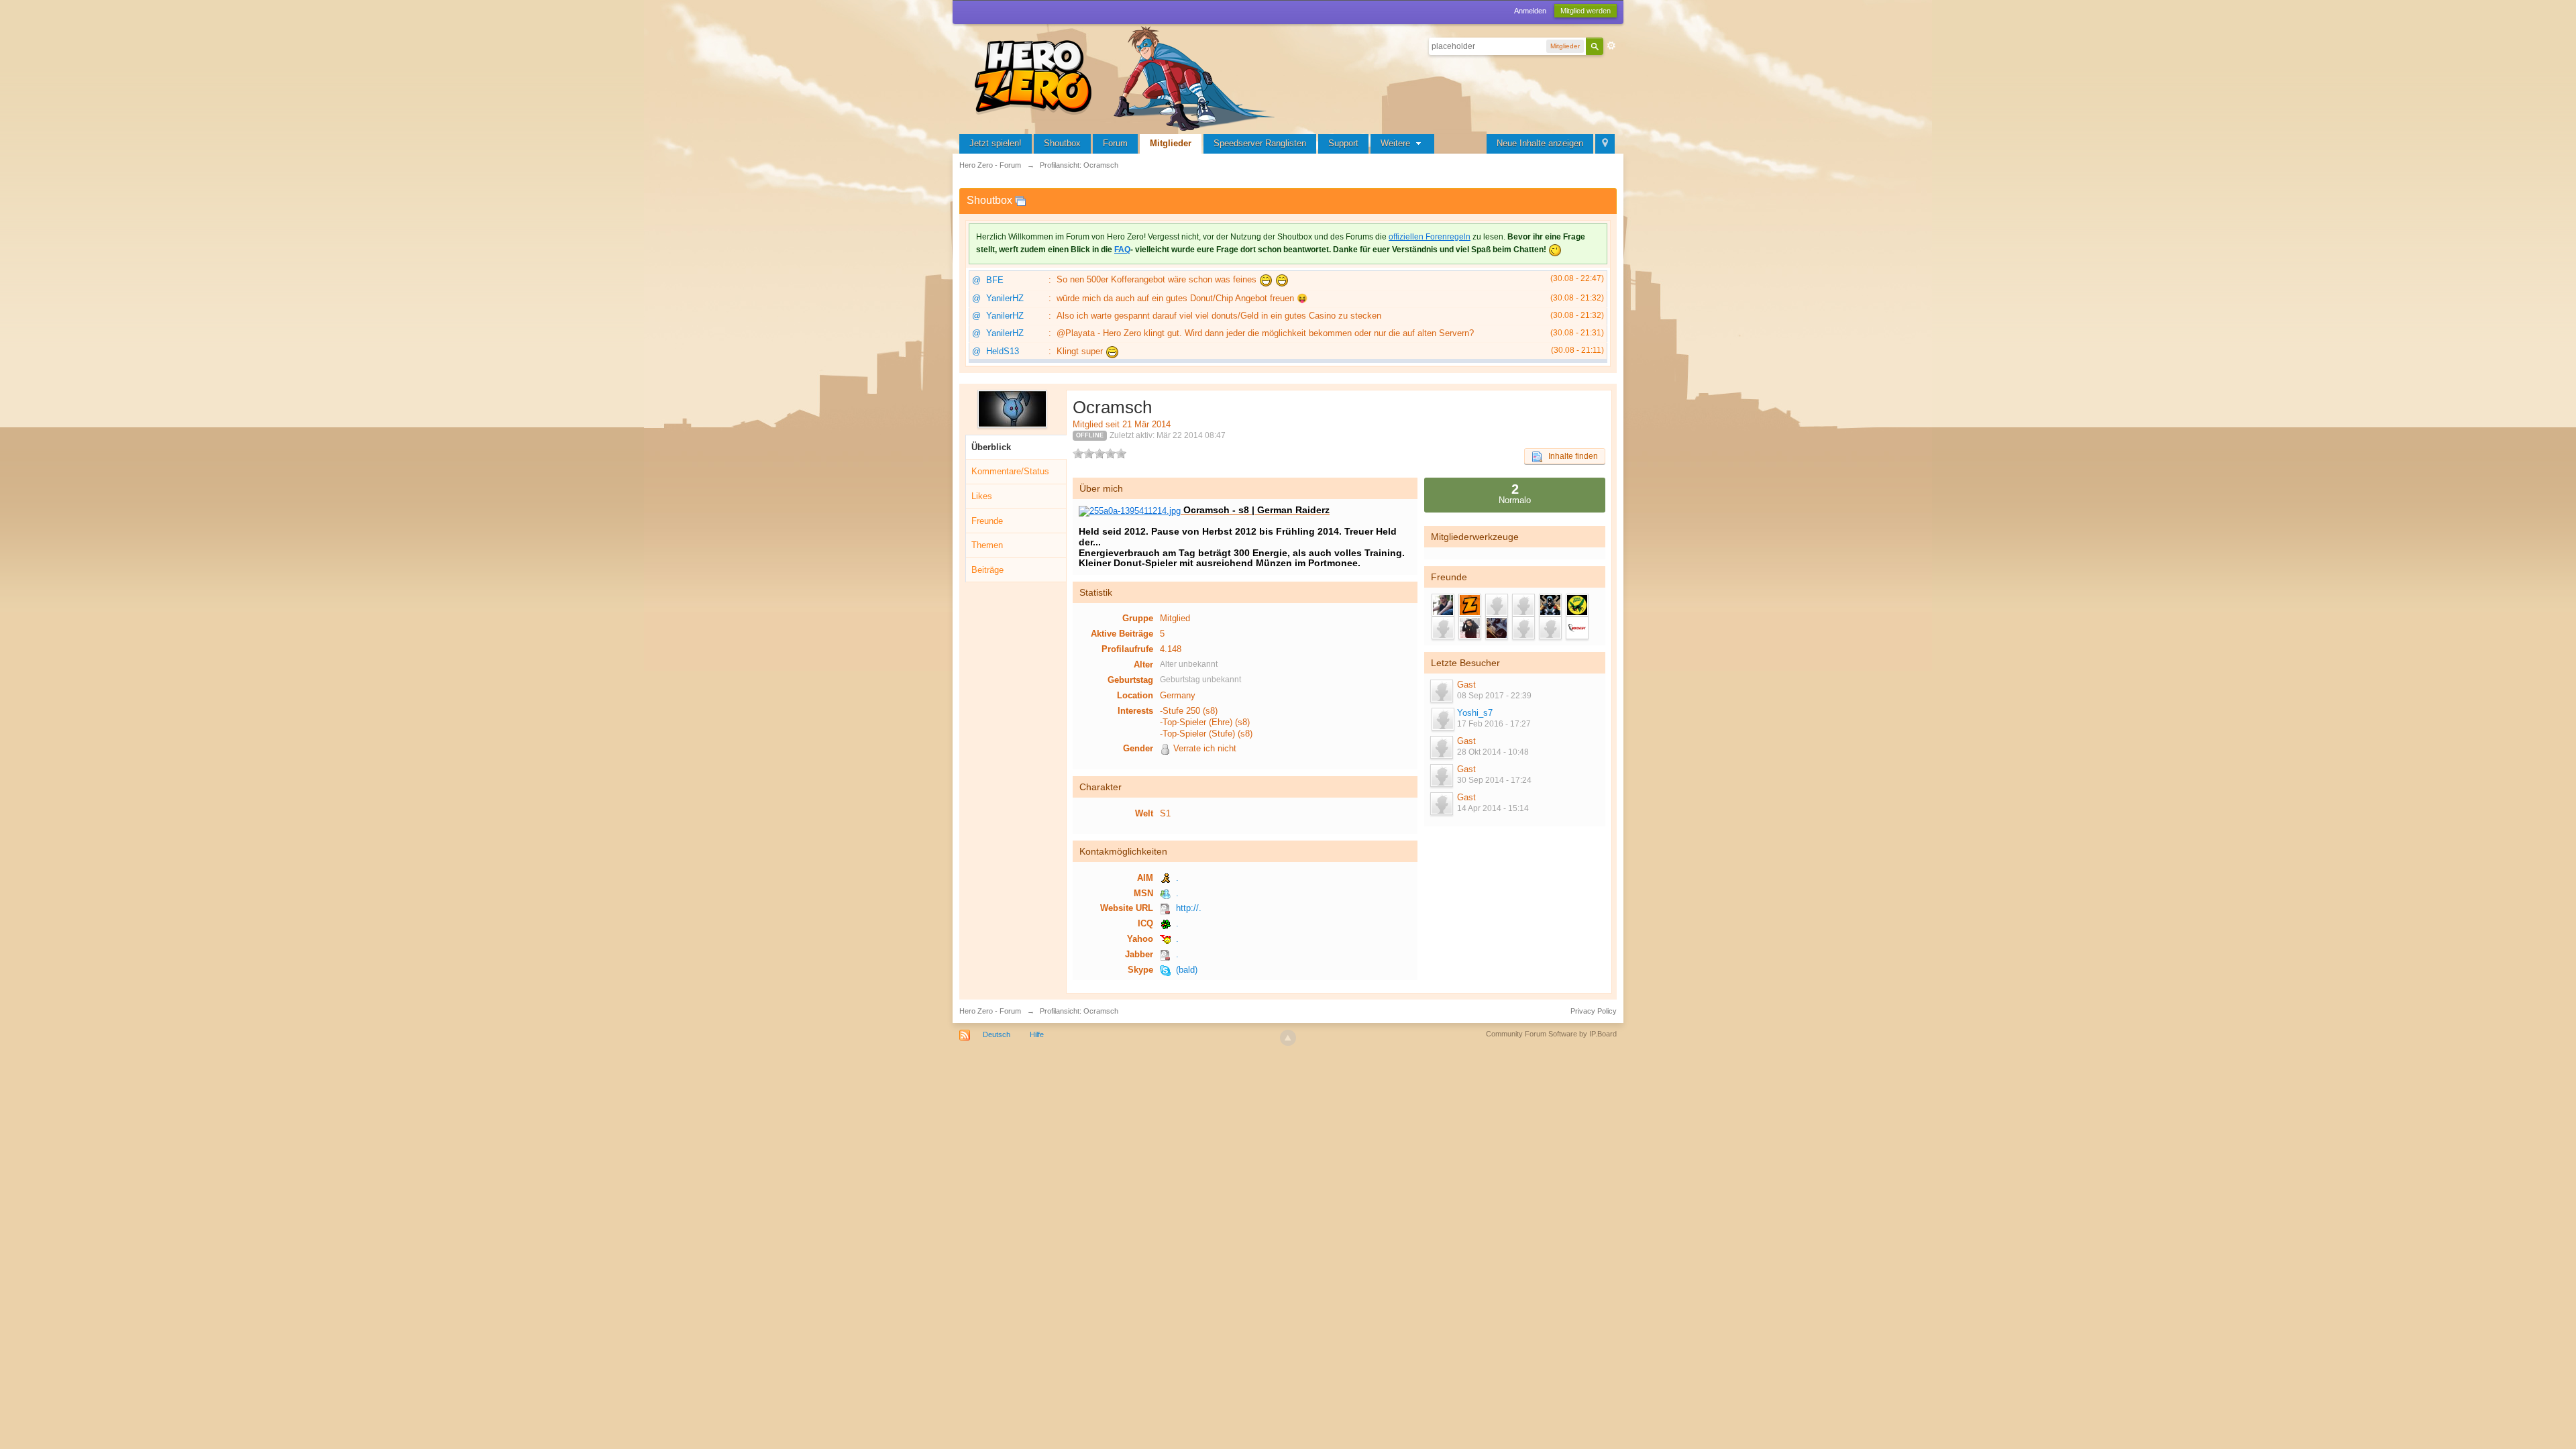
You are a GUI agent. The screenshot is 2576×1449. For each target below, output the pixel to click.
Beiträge (987, 570)
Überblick (991, 447)
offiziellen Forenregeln (1430, 237)
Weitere (1397, 143)
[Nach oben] (1288, 1038)
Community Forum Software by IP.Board (1551, 1034)
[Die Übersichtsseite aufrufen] (1127, 77)
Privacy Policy (1594, 1011)
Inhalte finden (1570, 456)
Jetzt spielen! (996, 143)
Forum (1115, 143)
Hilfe (1037, 1034)
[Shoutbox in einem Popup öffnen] (1020, 200)
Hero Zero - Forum (990, 1011)
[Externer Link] (1130, 510)
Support (1343, 143)
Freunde (987, 521)
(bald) (1187, 970)
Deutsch (997, 1034)
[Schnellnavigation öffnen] (1605, 144)
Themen (987, 545)
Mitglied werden (1586, 11)
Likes (982, 496)
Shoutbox (1062, 143)
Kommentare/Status (1010, 471)
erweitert (1611, 46)
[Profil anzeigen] (1442, 719)
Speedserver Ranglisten (1260, 143)
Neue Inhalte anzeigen (1540, 143)
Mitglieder (1171, 143)
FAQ (1122, 250)
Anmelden (1530, 11)
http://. (1189, 908)
